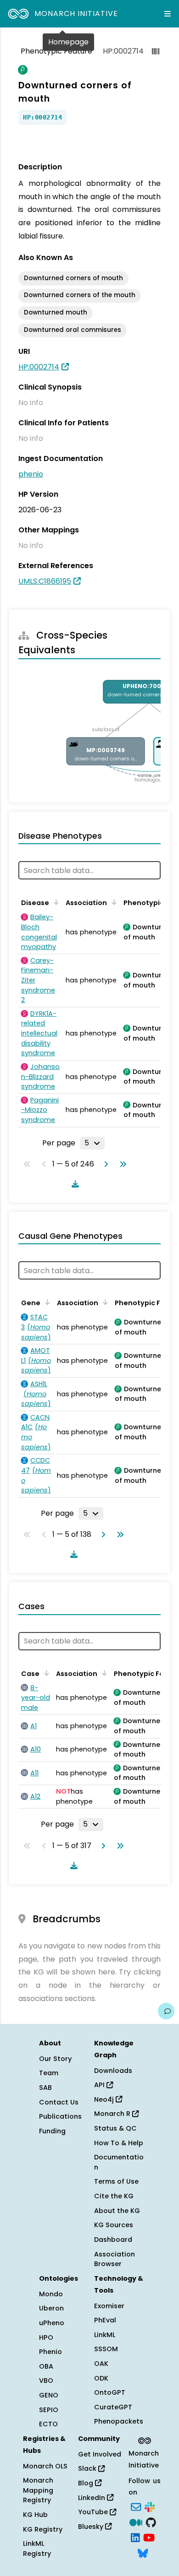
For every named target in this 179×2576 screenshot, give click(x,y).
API (100, 2085)
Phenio (50, 2352)
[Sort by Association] (112, 902)
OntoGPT (110, 2392)
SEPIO (49, 2410)
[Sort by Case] (45, 1673)
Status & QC (115, 2128)
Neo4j (105, 2099)
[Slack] (150, 2506)
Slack (88, 2468)
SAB (45, 2088)
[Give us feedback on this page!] (166, 2011)
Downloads (113, 2071)
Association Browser (115, 2259)
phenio (31, 474)
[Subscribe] (136, 2506)
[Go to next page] (104, 1164)
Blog (87, 2483)
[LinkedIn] (135, 2537)
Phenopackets (119, 2421)
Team (49, 2073)
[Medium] (136, 2522)
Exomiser (109, 2306)
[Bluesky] (143, 2552)
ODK (101, 2378)
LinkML (105, 2335)
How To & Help (119, 2143)
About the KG (117, 2211)
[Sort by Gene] (46, 1302)
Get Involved (100, 2454)
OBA (46, 2366)
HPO (46, 2337)
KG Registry (43, 2529)
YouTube (94, 2512)
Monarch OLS (45, 2466)
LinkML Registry (37, 2549)
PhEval (105, 2320)
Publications (60, 2116)
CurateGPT (113, 2407)
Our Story (55, 2059)
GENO (49, 2395)
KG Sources (114, 2225)
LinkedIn (92, 2498)
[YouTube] (149, 2537)
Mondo (51, 2294)
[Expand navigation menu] (168, 14)
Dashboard (113, 2240)
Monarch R (113, 2114)
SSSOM (106, 2349)
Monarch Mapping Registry (38, 2490)
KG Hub (35, 2515)
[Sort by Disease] (55, 902)
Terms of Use (116, 2181)
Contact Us (59, 2102)
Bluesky (92, 2527)
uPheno (52, 2323)
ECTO (48, 2424)
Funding (52, 2131)
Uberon (51, 2308)
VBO (46, 2381)
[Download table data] (73, 1184)
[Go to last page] (121, 1164)
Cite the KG (114, 2196)
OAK (101, 2364)
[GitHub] (151, 2522)
